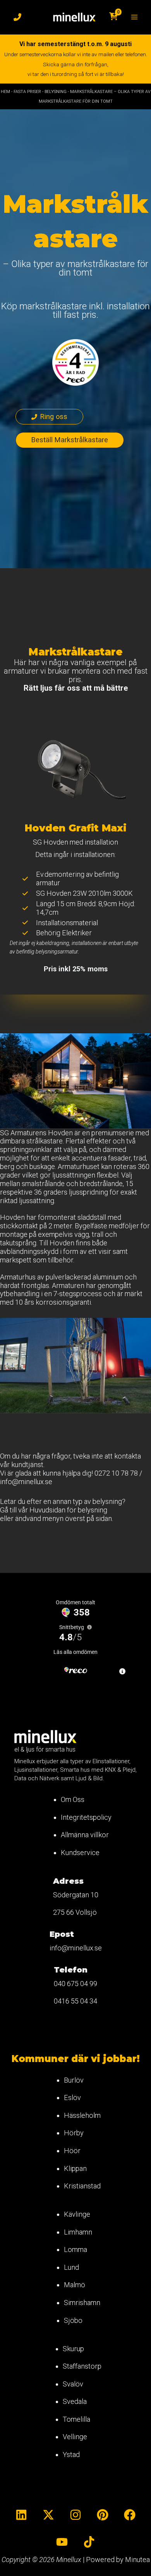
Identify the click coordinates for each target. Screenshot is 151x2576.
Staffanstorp (82, 2366)
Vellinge (75, 2437)
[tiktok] (89, 2542)
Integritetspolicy (86, 1817)
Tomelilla (76, 2419)
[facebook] (130, 2515)
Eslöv (72, 2098)
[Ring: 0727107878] (17, 17)
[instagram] (75, 2515)
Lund (71, 2267)
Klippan (75, 2168)
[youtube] (62, 2542)
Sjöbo (73, 2320)
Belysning (56, 92)
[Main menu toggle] (134, 17)
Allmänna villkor (85, 1835)
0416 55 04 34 (75, 2001)
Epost (62, 1934)
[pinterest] (103, 2515)
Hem (5, 92)
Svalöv (73, 2384)
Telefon (71, 1970)
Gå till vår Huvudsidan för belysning (54, 1510)
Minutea (137, 2560)
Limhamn (78, 2232)
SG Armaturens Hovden (36, 1133)
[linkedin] (21, 2515)
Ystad (71, 2454)
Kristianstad (82, 2186)
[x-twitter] (48, 2515)
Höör (72, 2151)
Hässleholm (82, 2115)
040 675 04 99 (75, 1984)
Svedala (75, 2401)
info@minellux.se (26, 1482)
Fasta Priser (27, 92)
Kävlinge (77, 2214)
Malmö (75, 2285)
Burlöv (74, 2080)
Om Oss (73, 1799)
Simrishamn (82, 2303)
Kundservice (80, 1853)
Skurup (73, 2349)
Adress (68, 1881)
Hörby (74, 2133)
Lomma (75, 2249)
